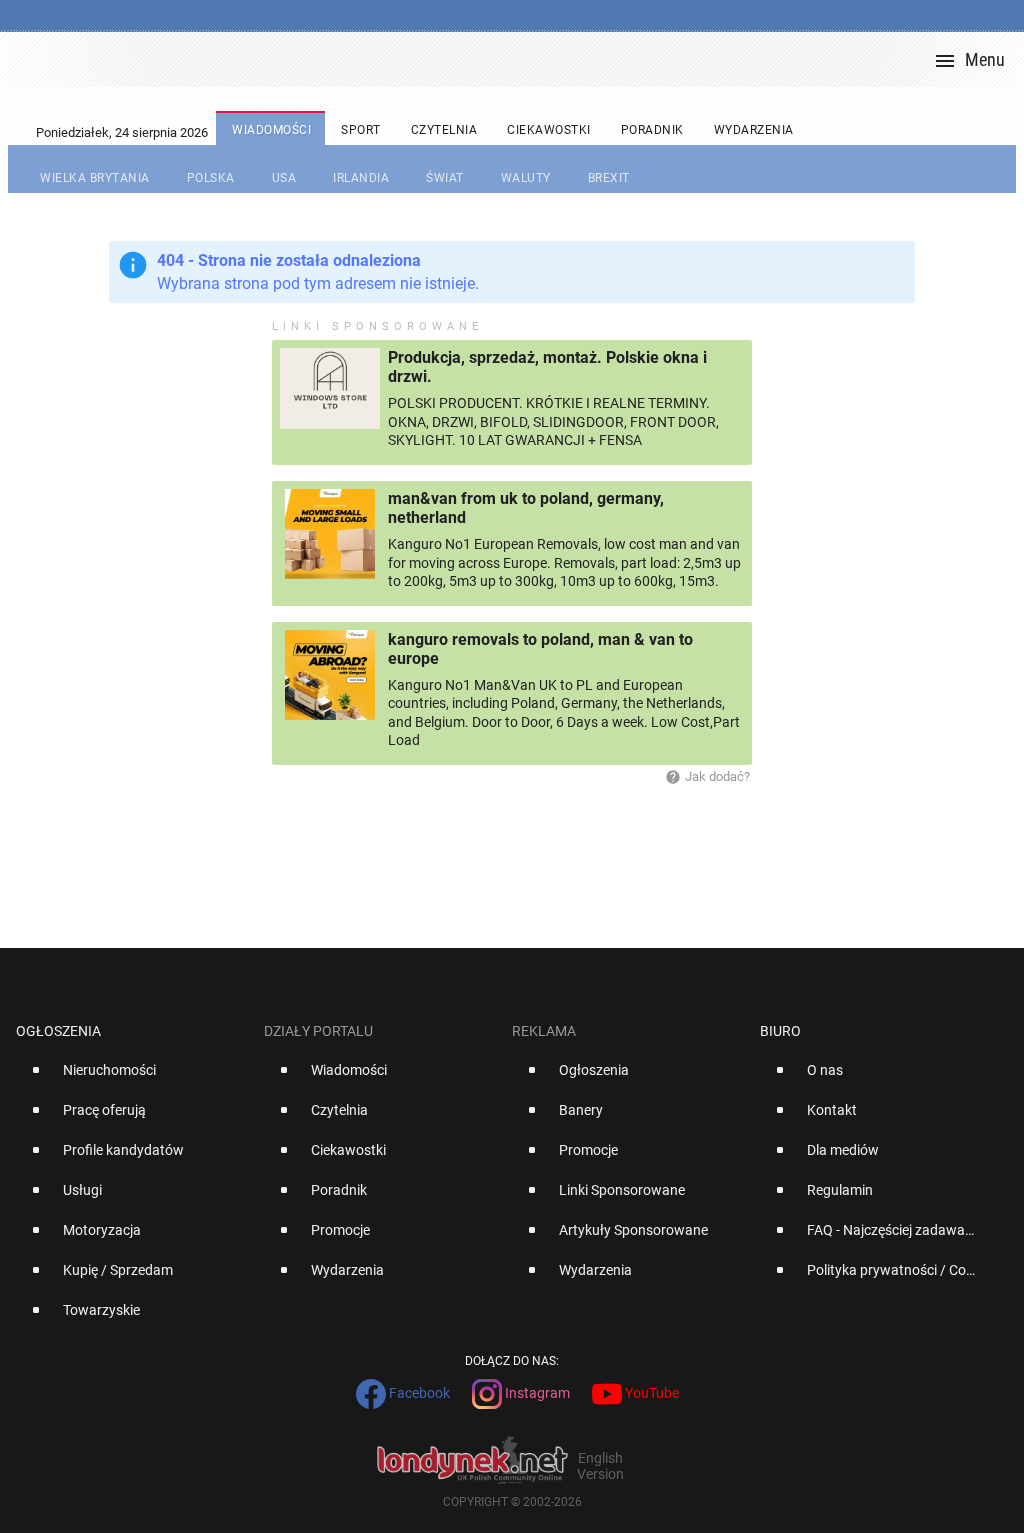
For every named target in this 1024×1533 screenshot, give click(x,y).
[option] (132, 1078)
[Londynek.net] (520, 59)
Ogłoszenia (58, 1031)
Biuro (780, 1031)
